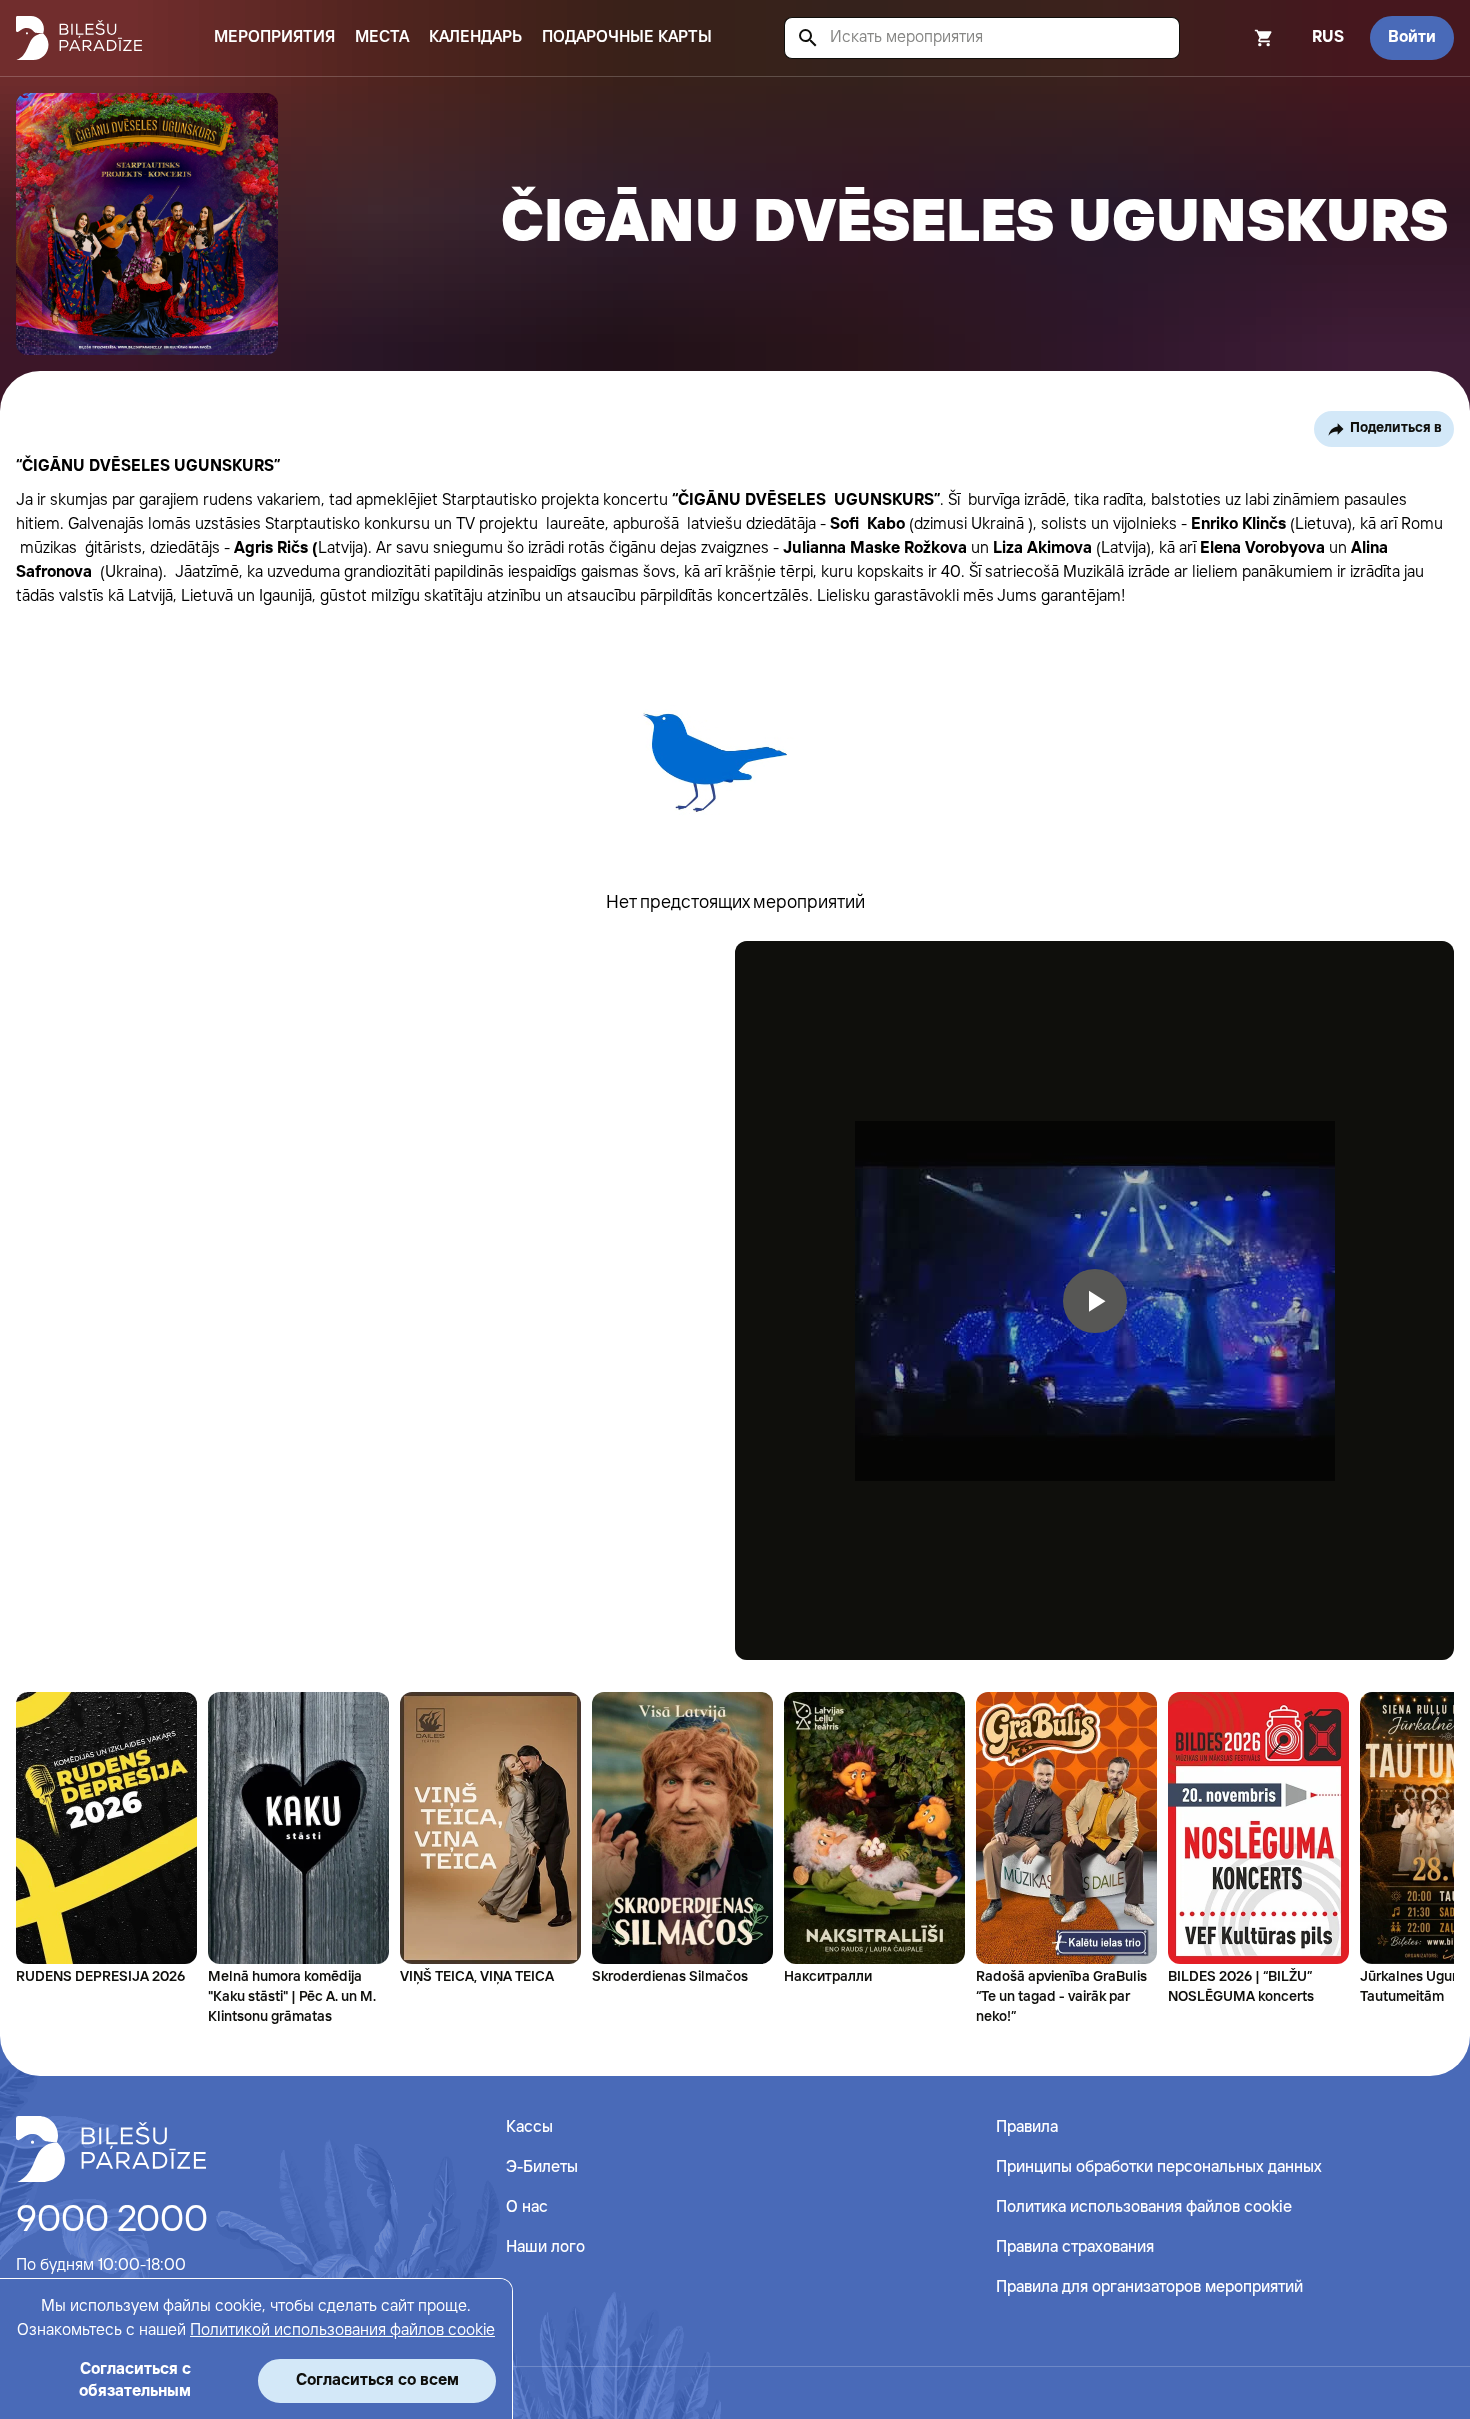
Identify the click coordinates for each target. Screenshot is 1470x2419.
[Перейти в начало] (111, 2149)
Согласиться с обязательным (135, 2380)
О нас (527, 2207)
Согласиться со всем (377, 2380)
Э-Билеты (542, 2167)
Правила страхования (1075, 2247)
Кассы (529, 2127)
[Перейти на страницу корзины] (1237, 38)
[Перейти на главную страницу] (79, 38)
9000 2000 (112, 2221)
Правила (1027, 2127)
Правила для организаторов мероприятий (1149, 2287)
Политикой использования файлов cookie (342, 2330)
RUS (1328, 37)
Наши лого (545, 2247)
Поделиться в (1396, 428)
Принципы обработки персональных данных (1159, 2167)
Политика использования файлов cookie (1144, 2207)
